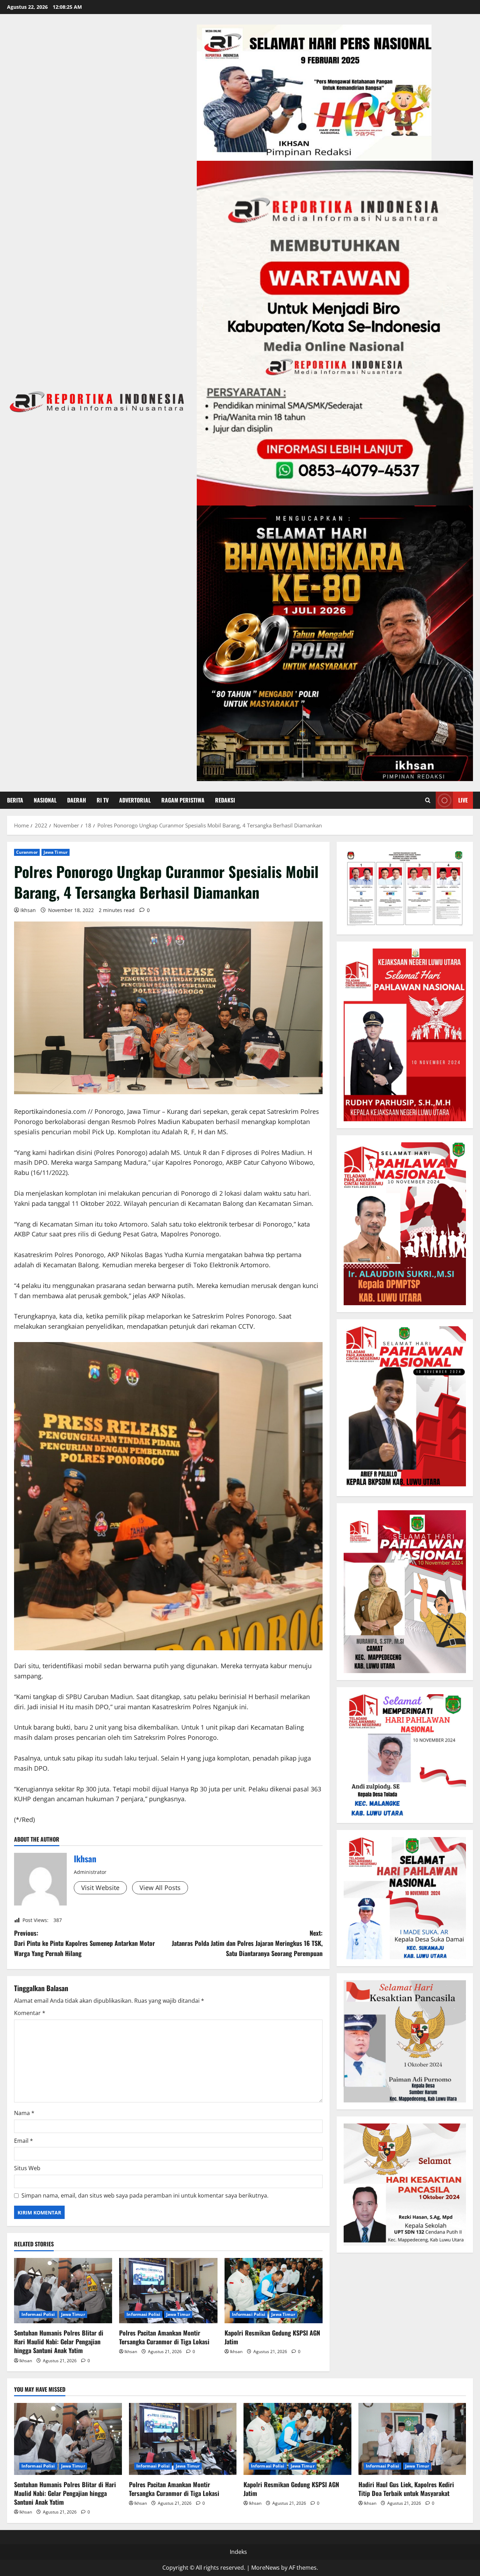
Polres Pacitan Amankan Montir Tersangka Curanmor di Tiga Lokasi (164, 2337)
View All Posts (160, 1888)
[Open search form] (428, 800)
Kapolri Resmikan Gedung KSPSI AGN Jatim (272, 2337)
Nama (24, 2113)
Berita (15, 800)
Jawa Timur (56, 852)
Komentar (30, 2013)
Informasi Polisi (38, 2314)
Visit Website (100, 1888)
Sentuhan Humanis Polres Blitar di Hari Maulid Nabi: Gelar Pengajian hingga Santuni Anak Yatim (59, 2341)
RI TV (103, 800)
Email (24, 2141)
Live (463, 800)
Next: (247, 1943)
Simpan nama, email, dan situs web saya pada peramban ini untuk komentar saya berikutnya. (145, 2195)
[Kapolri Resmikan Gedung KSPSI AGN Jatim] (274, 2291)
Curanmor (27, 852)
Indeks (238, 2552)
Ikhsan (28, 910)
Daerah (77, 800)
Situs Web (27, 2168)
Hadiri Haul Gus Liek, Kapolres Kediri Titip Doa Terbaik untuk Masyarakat (406, 2489)
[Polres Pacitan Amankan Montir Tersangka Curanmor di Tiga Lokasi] (168, 2291)
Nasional (45, 800)
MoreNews (265, 2568)
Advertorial (135, 800)
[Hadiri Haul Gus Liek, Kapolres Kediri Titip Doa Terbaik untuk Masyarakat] (412, 2439)
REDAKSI (225, 800)
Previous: (85, 1943)
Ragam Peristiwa (183, 800)
